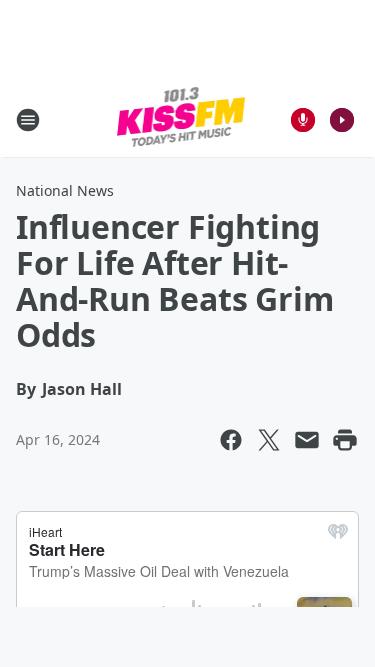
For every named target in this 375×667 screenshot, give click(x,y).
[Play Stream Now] (342, 120)
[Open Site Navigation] (28, 120)
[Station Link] (181, 119)
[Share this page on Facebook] (231, 440)
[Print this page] (345, 440)
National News (65, 190)
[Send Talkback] (303, 120)
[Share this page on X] (269, 440)
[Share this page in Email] (307, 440)
